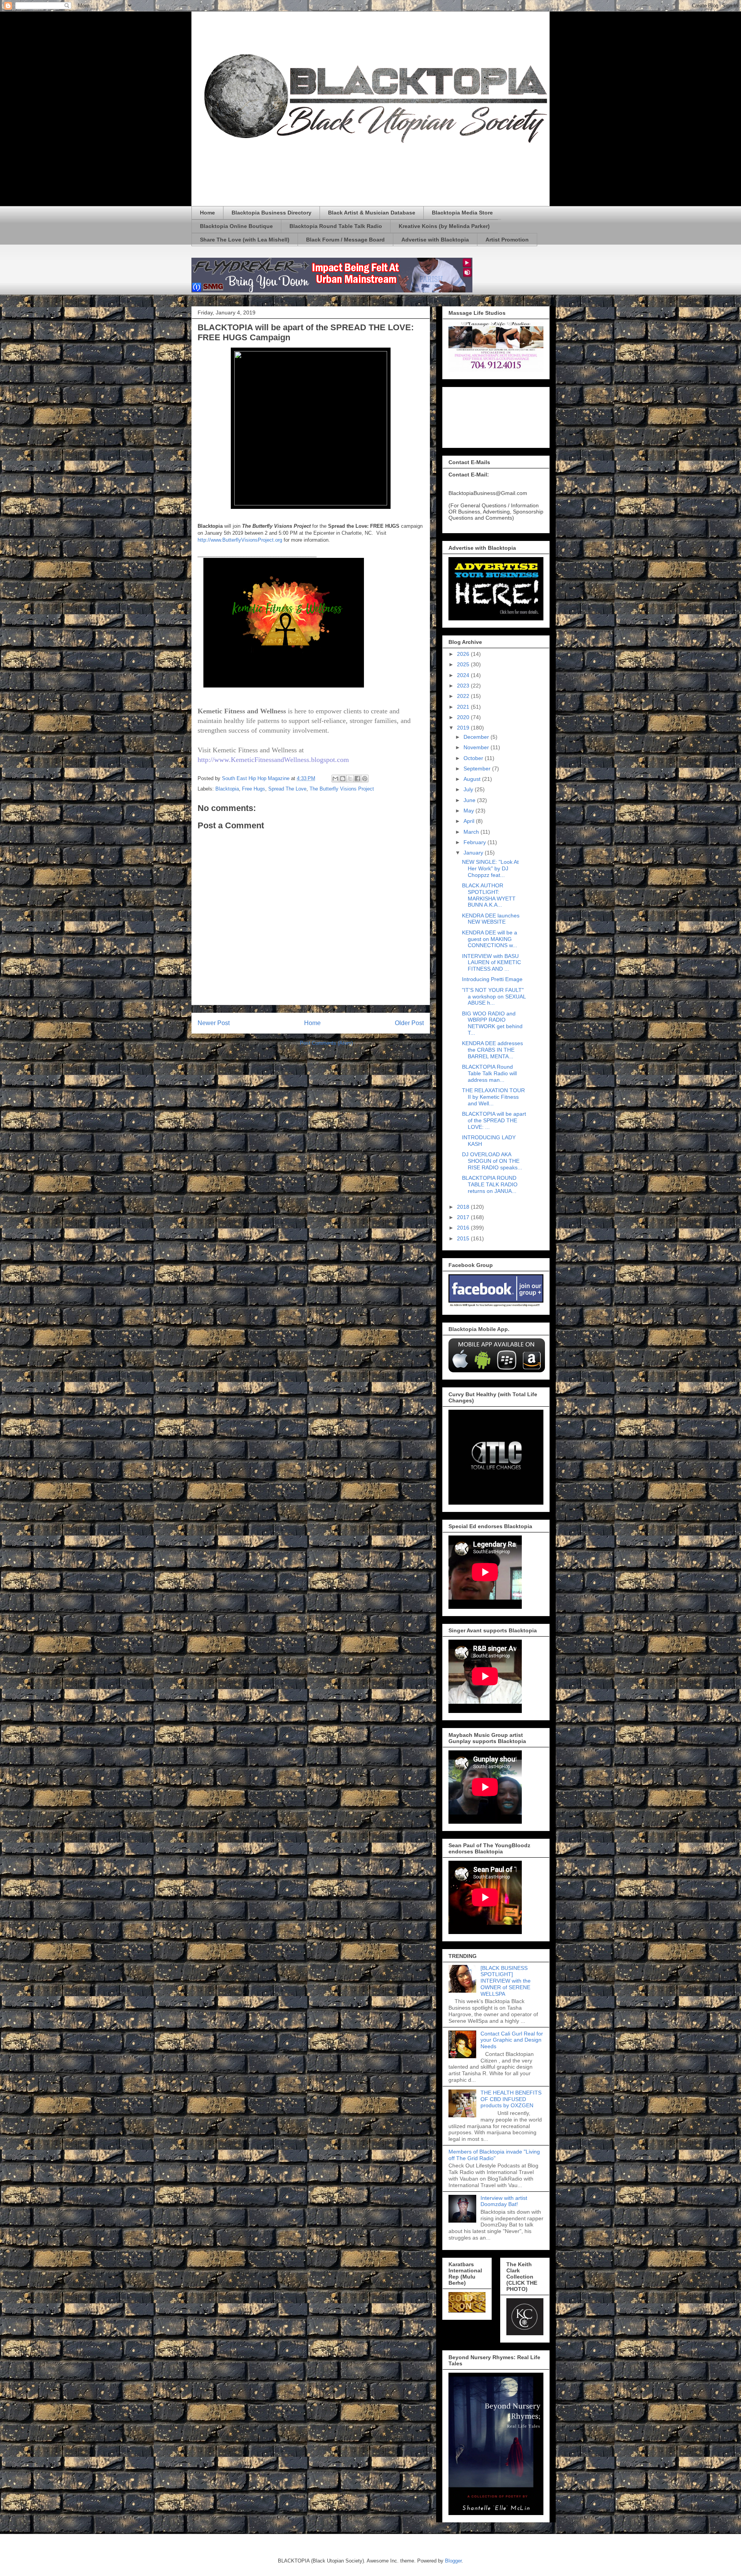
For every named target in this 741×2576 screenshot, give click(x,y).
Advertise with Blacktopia (435, 240)
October (474, 758)
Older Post (409, 1023)
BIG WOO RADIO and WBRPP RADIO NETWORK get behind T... (492, 1023)
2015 (464, 1238)
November (477, 747)
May (469, 811)
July (469, 789)
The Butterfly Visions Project (342, 789)
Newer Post (214, 1023)
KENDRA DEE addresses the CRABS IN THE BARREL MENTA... (492, 1050)
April (470, 821)
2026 (464, 654)
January (474, 853)
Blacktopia (227, 789)
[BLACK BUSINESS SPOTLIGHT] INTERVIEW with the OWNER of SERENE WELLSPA (506, 1981)
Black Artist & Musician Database (372, 213)
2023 (464, 686)
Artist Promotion (507, 240)
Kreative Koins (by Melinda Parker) (444, 226)
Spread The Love (287, 789)
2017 (464, 1217)
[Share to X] (350, 779)
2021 (464, 707)
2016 (464, 1228)
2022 (464, 696)
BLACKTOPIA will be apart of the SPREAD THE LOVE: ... (494, 1120)
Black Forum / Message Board (345, 240)
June (470, 800)
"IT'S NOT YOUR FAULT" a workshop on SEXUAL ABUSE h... (494, 997)
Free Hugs (254, 789)
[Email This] (335, 779)
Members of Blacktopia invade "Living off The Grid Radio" (494, 2155)
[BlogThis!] (343, 779)
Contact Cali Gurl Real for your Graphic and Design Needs (512, 2040)
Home (207, 213)
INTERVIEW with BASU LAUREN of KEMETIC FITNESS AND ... (491, 963)
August (473, 779)
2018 (464, 1207)
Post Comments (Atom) (326, 1043)
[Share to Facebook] (357, 779)
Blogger (453, 2561)
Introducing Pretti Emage (492, 979)
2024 (464, 675)
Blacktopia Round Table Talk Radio (336, 226)
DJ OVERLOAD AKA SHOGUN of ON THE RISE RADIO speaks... (492, 1161)
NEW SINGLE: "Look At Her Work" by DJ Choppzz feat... (490, 868)
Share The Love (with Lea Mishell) (245, 240)
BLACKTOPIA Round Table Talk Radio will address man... (489, 1073)
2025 (464, 664)
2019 (464, 728)
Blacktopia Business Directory (272, 213)
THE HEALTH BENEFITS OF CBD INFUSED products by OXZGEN (511, 2099)
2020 (464, 717)
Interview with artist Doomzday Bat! (504, 2201)
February (475, 842)
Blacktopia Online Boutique (236, 226)
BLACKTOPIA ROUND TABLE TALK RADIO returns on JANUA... (490, 1184)
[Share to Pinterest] (365, 779)
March (472, 832)
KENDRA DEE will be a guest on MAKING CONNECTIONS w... (490, 939)
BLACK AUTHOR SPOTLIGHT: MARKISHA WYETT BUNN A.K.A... (489, 895)
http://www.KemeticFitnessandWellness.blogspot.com (273, 760)
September (478, 769)
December (477, 737)
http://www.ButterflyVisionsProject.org (240, 540)
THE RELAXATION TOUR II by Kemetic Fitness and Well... (493, 1097)
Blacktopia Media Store (462, 213)
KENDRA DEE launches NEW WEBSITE (491, 919)
